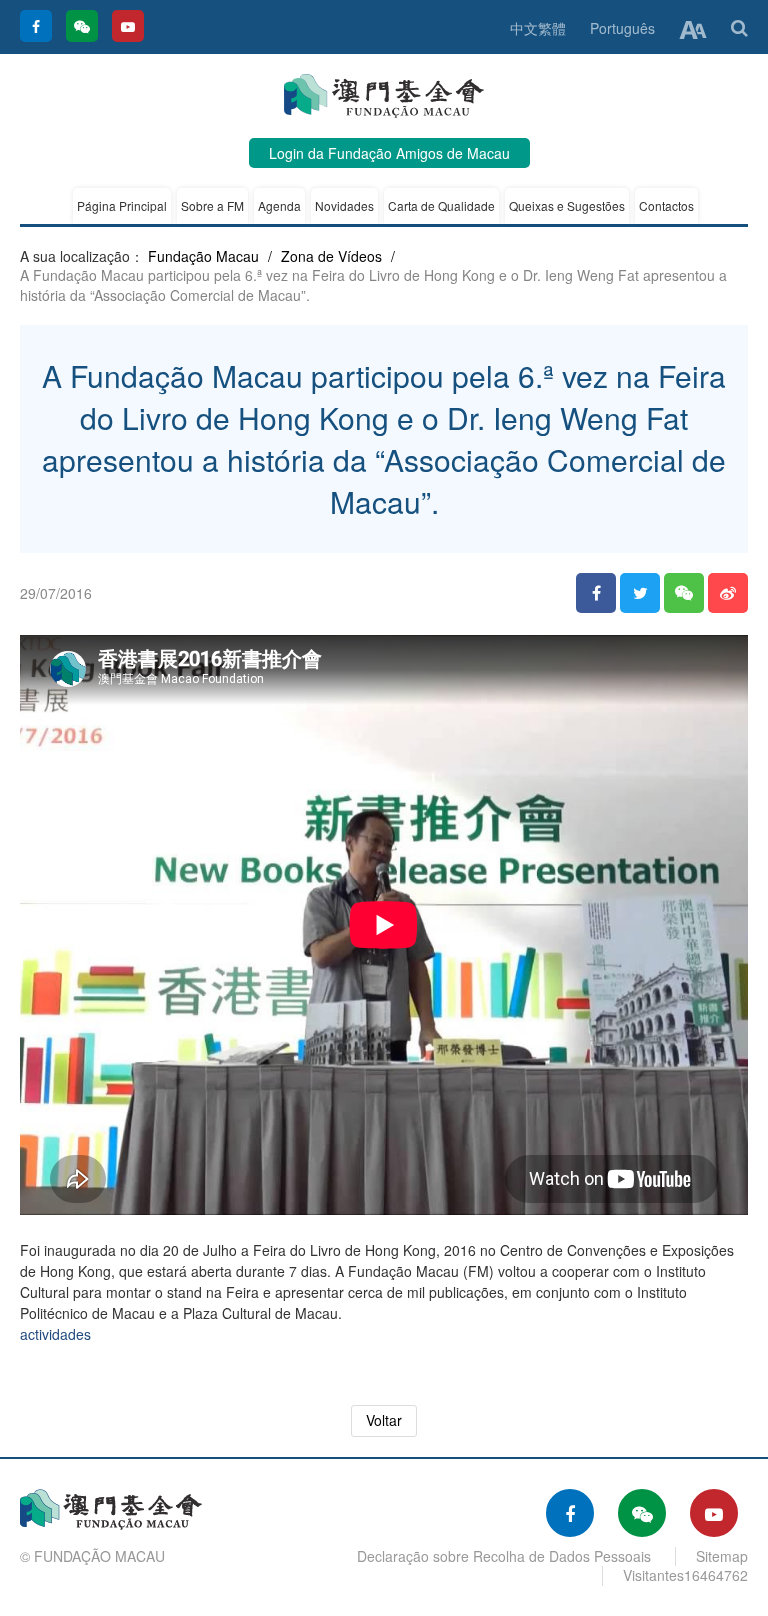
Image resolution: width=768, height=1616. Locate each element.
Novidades (344, 205)
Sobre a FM (212, 205)
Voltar (384, 1420)
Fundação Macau (203, 256)
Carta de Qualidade (441, 205)
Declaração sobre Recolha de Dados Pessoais (504, 1556)
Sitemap (722, 1556)
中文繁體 (538, 28)
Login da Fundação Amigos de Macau (389, 153)
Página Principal (122, 205)
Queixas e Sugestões (567, 205)
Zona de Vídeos (331, 256)
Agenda (279, 205)
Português (622, 28)
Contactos (666, 205)
